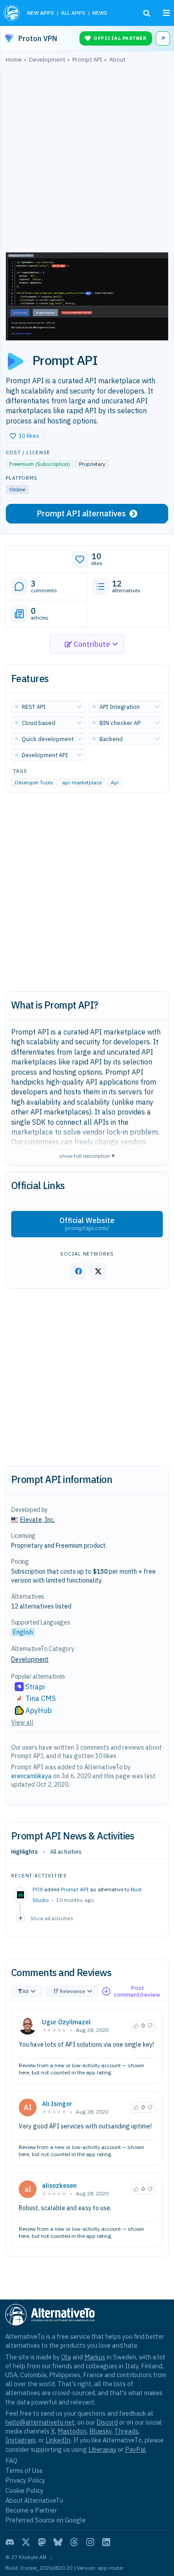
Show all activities (52, 1918)
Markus (95, 2357)
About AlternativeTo (34, 2500)
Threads (126, 2431)
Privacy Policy (25, 2480)
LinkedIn (58, 2440)
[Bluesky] (58, 2542)
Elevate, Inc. (37, 1520)
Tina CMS (41, 1698)
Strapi (35, 1687)
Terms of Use (24, 2470)
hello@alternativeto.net (40, 2422)
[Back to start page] (12, 13)
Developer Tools (34, 782)
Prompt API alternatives (81, 513)
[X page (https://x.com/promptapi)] (98, 1271)
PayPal (135, 2449)
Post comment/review (137, 1992)
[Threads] (74, 2542)
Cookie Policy (24, 2490)
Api (115, 782)
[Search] (147, 13)
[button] (25, 436)
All (25, 1991)
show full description (87, 1155)
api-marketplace (82, 782)
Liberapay (102, 2449)
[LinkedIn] (106, 2542)
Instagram (21, 2440)
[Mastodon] (42, 2542)
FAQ (11, 2461)
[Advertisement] (87, 160)
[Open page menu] (166, 13)
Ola (66, 2357)
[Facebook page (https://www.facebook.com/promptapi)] (79, 1271)
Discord (107, 2422)
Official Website (87, 1224)
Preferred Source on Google (46, 2520)
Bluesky (100, 2431)
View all (22, 1722)
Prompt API (75, 1889)
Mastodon (72, 2431)
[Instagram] (90, 2542)
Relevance (72, 1991)
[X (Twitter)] (26, 2542)
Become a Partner (31, 2510)
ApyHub (39, 1710)
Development (30, 1659)
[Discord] (10, 2542)
